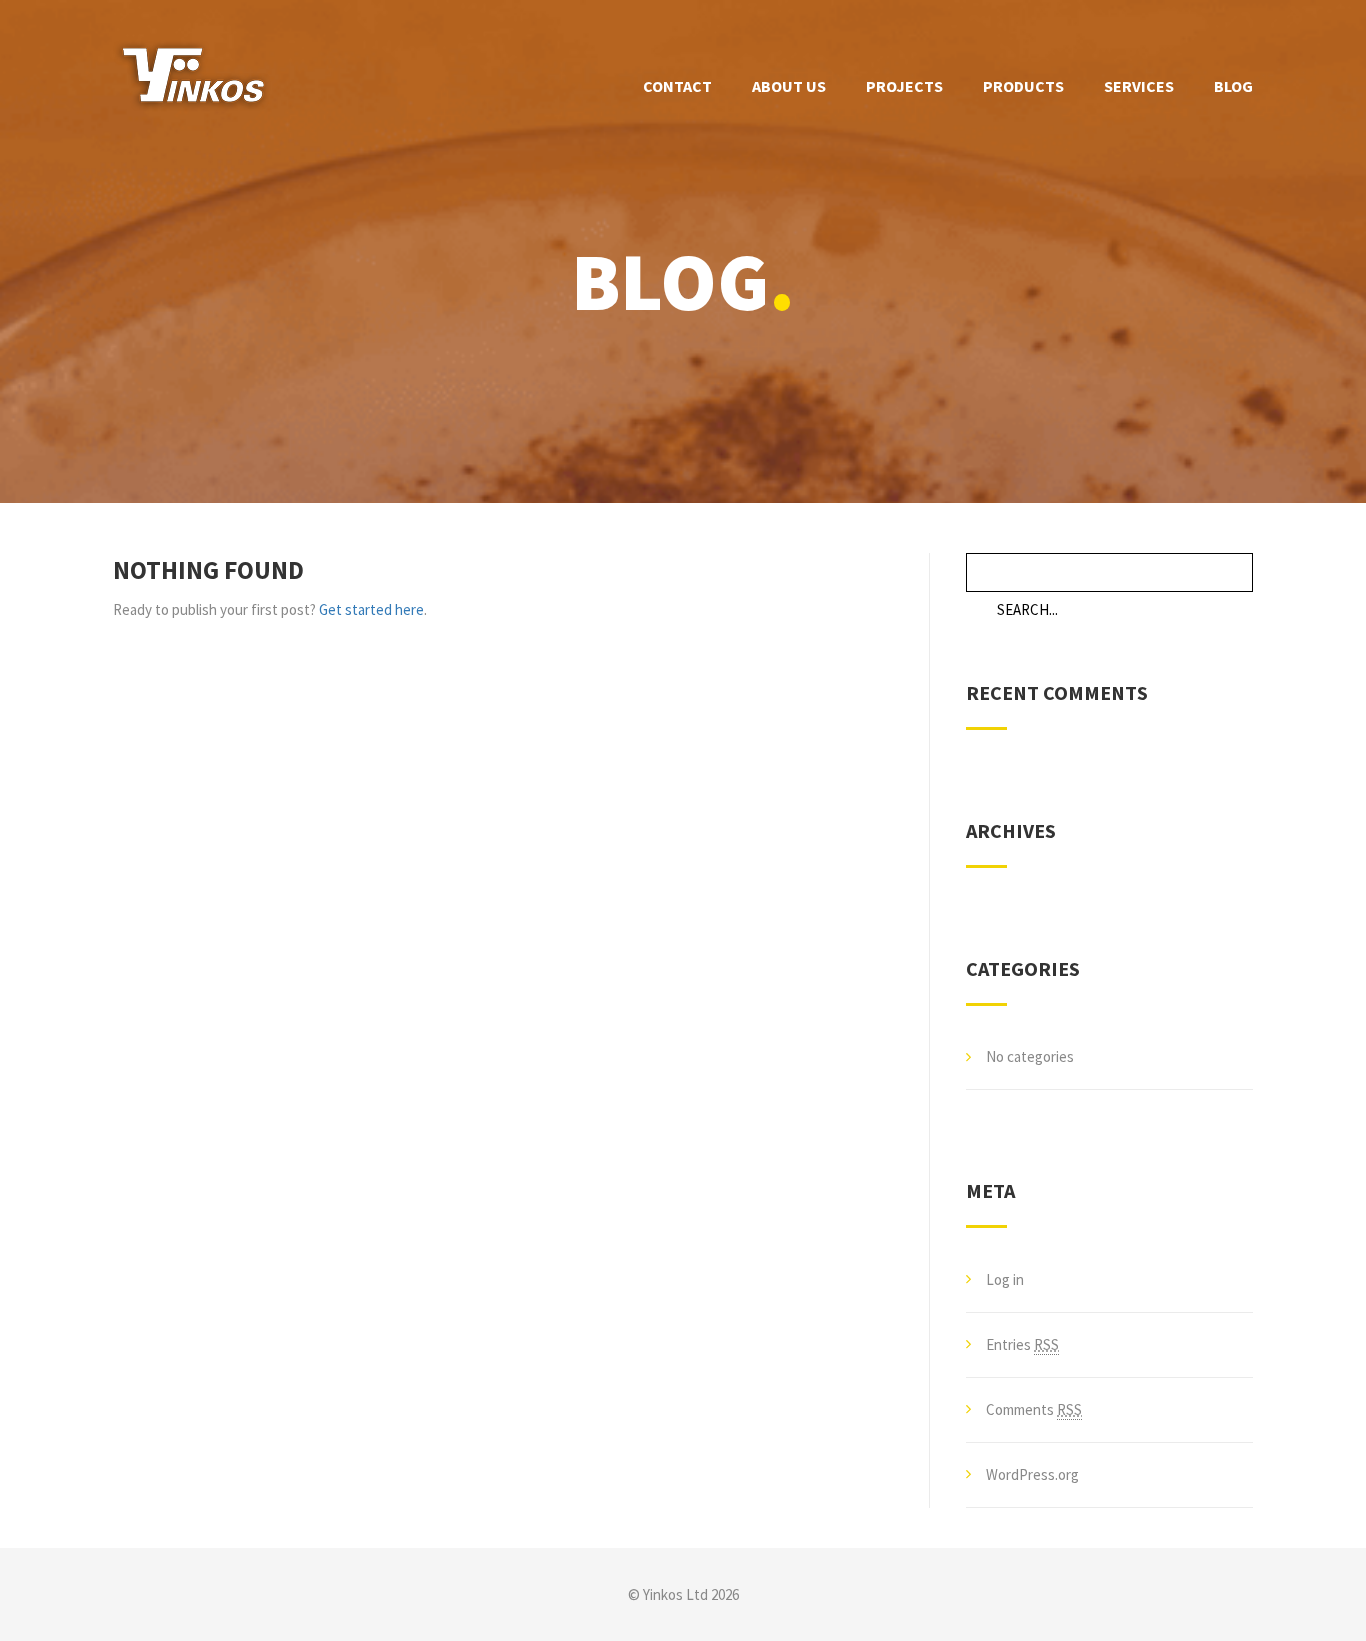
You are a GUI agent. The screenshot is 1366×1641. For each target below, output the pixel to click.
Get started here (371, 609)
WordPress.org (1032, 1474)
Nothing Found (208, 570)
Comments (1034, 1409)
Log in (1005, 1279)
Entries (1022, 1344)
